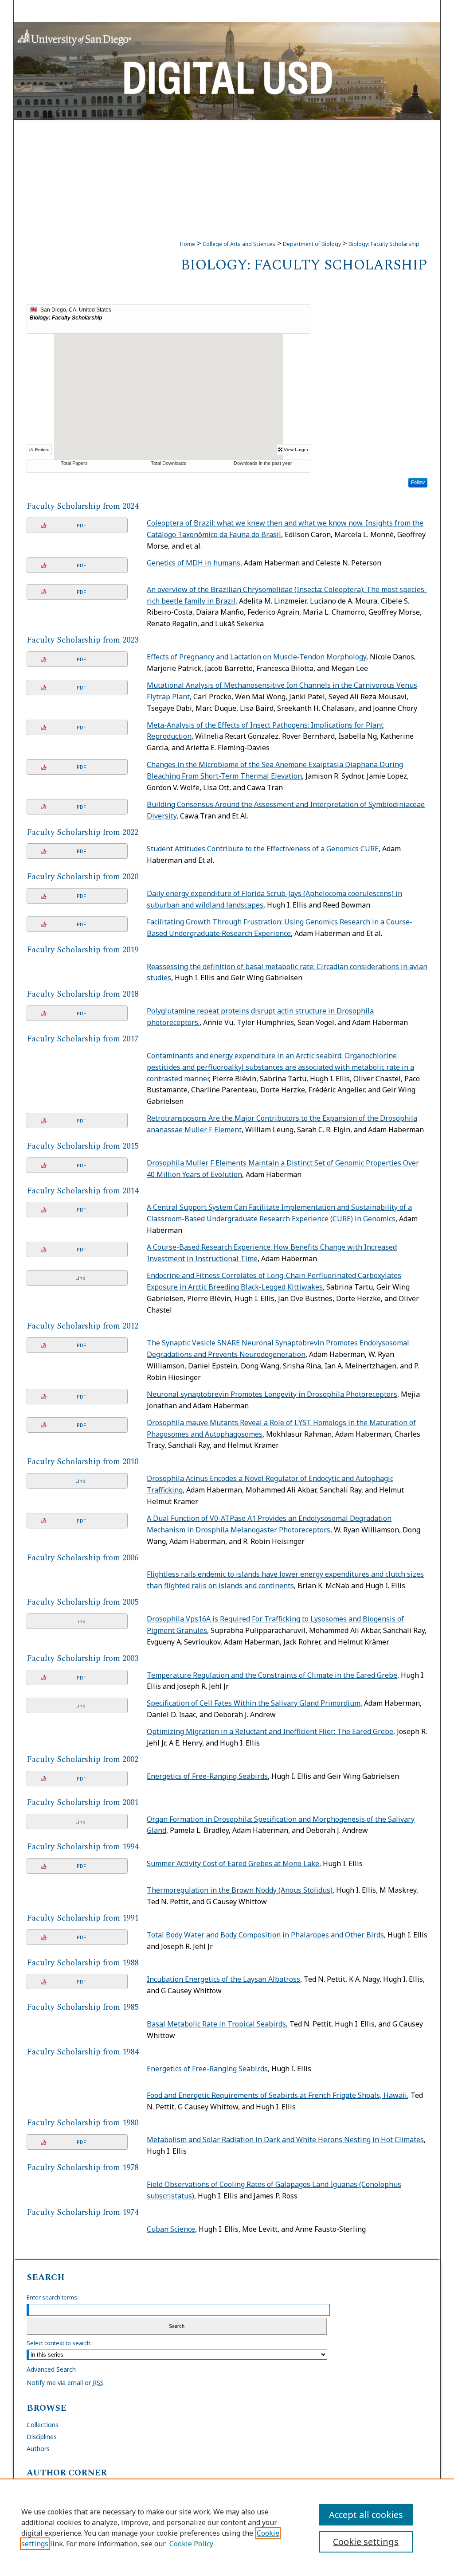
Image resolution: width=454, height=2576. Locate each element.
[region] (227, 2527)
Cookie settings (366, 2542)
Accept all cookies (366, 2515)
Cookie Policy (191, 2544)
